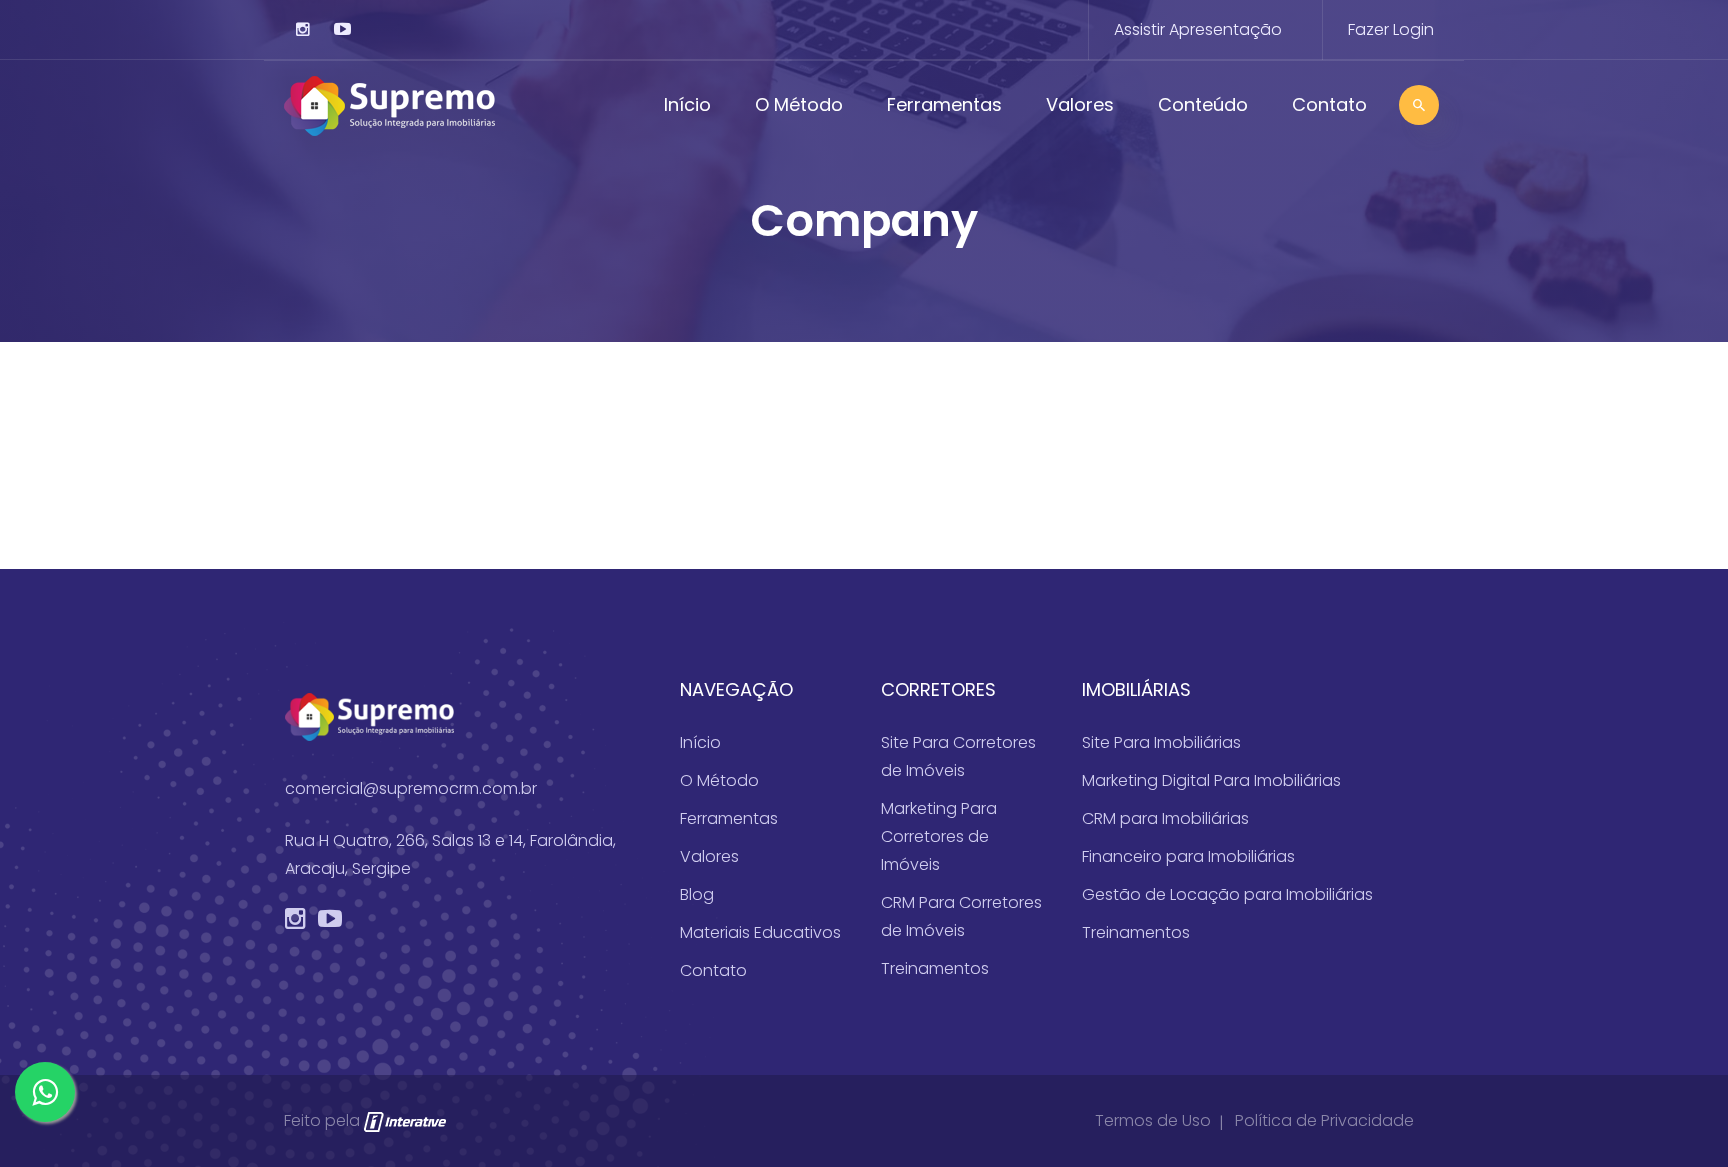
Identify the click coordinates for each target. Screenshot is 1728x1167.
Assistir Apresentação (1198, 29)
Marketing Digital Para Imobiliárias (1211, 780)
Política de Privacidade (1324, 1120)
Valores (1080, 104)
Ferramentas (944, 104)
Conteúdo (1203, 104)
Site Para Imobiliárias (1161, 742)
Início (687, 104)
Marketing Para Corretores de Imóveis (939, 836)
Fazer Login (1391, 29)
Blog (697, 894)
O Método (799, 104)
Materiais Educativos (760, 932)
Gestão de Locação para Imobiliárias (1227, 894)
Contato (1329, 104)
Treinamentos (935, 968)
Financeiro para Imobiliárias (1188, 856)
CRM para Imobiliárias (1165, 818)
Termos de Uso (1153, 1120)
